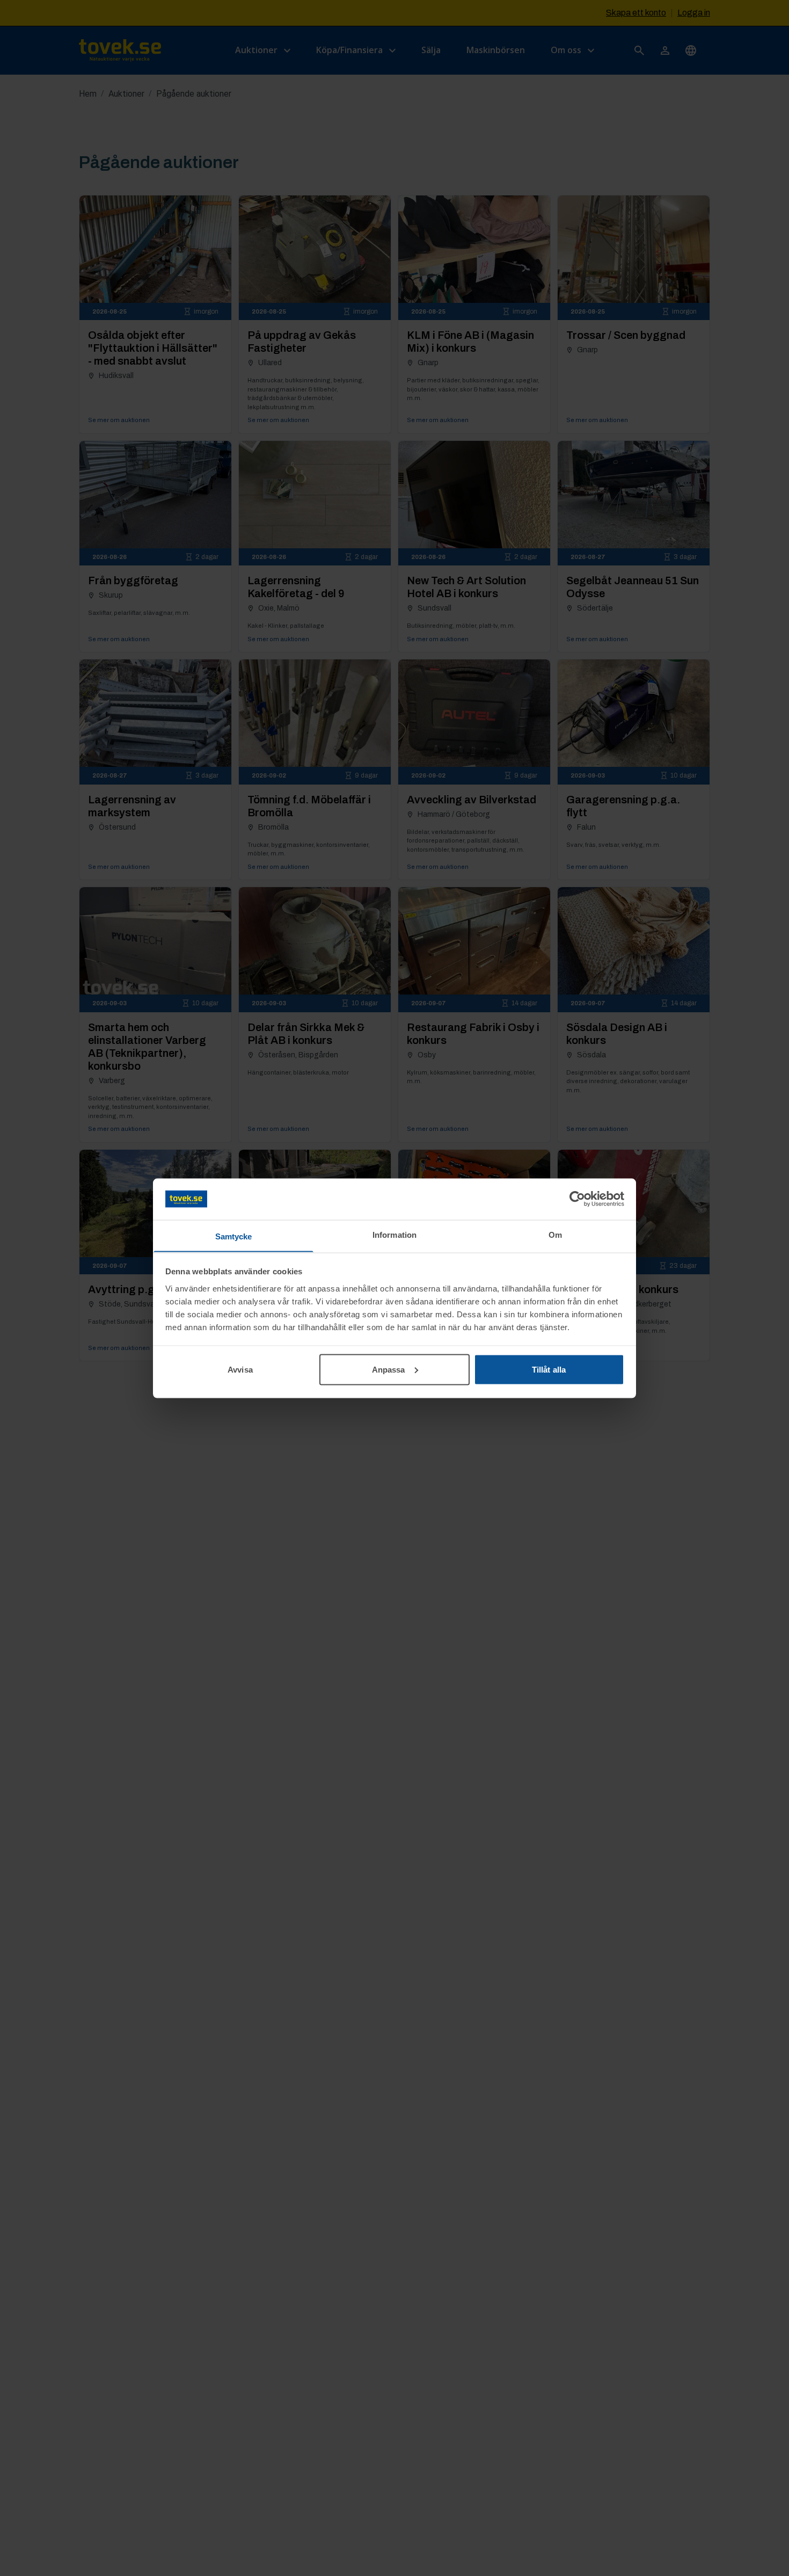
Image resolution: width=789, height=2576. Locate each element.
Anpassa (389, 1369)
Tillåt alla (549, 1369)
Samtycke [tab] (234, 1236)
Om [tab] (555, 1234)
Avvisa (240, 1369)
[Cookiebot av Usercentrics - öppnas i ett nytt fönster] (577, 1199)
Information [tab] (394, 1234)
